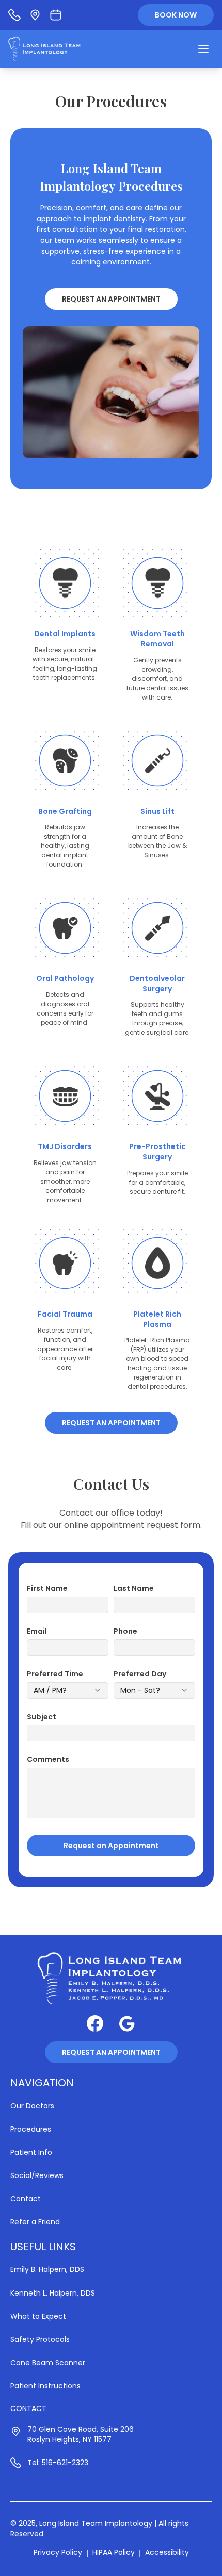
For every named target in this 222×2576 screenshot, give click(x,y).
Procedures (31, 2129)
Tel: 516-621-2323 (58, 2463)
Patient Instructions (45, 2386)
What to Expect (38, 2316)
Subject (42, 1717)
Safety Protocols (40, 2339)
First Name (47, 1588)
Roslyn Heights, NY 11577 (69, 2439)
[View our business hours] (56, 15)
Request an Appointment (111, 299)
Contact (26, 2199)
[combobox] (68, 1690)
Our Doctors (32, 2106)
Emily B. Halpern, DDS (47, 2269)
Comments (48, 1759)
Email (37, 1631)
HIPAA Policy (114, 2552)
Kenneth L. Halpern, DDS (53, 2293)
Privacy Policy (58, 2552)
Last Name (134, 1588)
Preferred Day (140, 1674)
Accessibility (167, 2552)
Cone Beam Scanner (48, 2363)
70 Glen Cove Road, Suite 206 (81, 2429)
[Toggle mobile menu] (203, 49)
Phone (125, 1631)
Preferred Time (55, 1674)
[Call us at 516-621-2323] (14, 15)
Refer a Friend (35, 2222)
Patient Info (31, 2152)
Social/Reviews (37, 2175)
